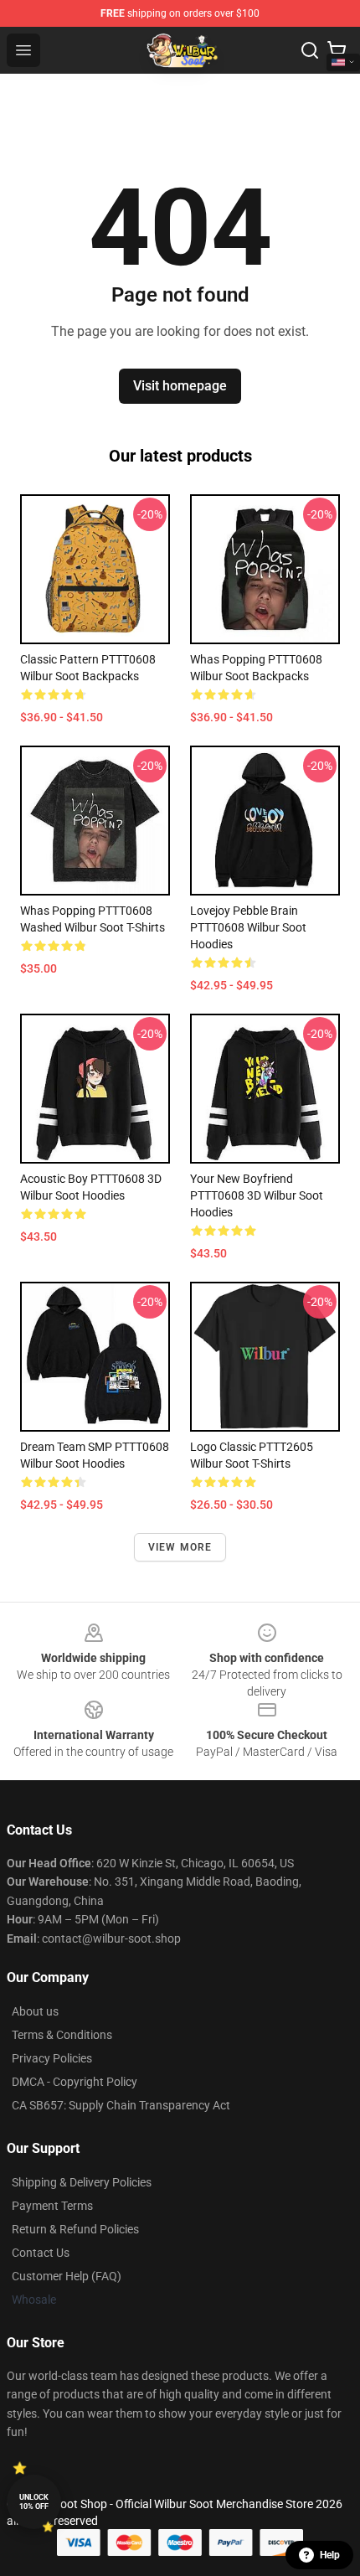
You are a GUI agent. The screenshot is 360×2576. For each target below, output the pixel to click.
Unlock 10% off (34, 2502)
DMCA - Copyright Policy (75, 2082)
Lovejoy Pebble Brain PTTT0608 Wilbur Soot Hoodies (248, 927)
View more (180, 1547)
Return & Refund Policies (75, 2229)
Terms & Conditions (62, 2035)
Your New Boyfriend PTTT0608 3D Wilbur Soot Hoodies (257, 1195)
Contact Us (41, 2253)
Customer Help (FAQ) (67, 2276)
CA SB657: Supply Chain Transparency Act (121, 2105)
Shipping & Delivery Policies (82, 2182)
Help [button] (330, 2555)
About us (35, 2011)
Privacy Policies (52, 2058)
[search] (310, 50)
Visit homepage (180, 386)
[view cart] (337, 50)
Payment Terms (52, 2206)
